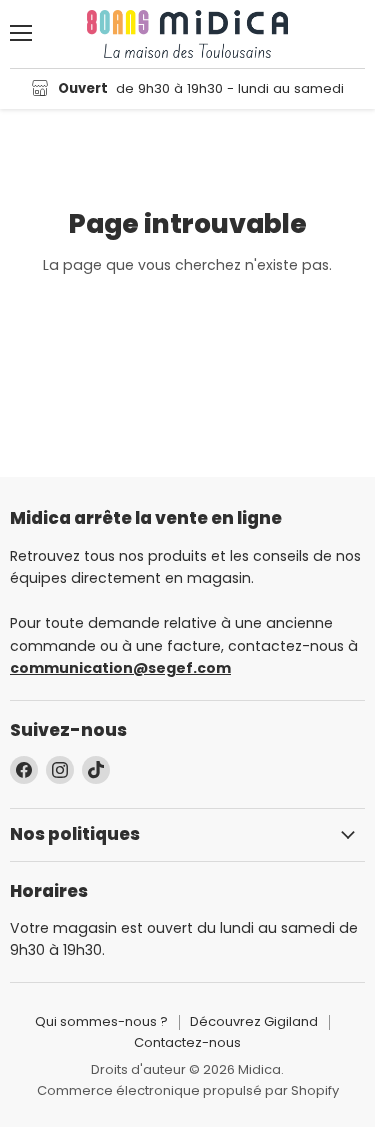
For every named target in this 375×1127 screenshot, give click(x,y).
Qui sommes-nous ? (101, 1021)
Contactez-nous (187, 1042)
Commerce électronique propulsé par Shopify (188, 1090)
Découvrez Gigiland (254, 1021)
